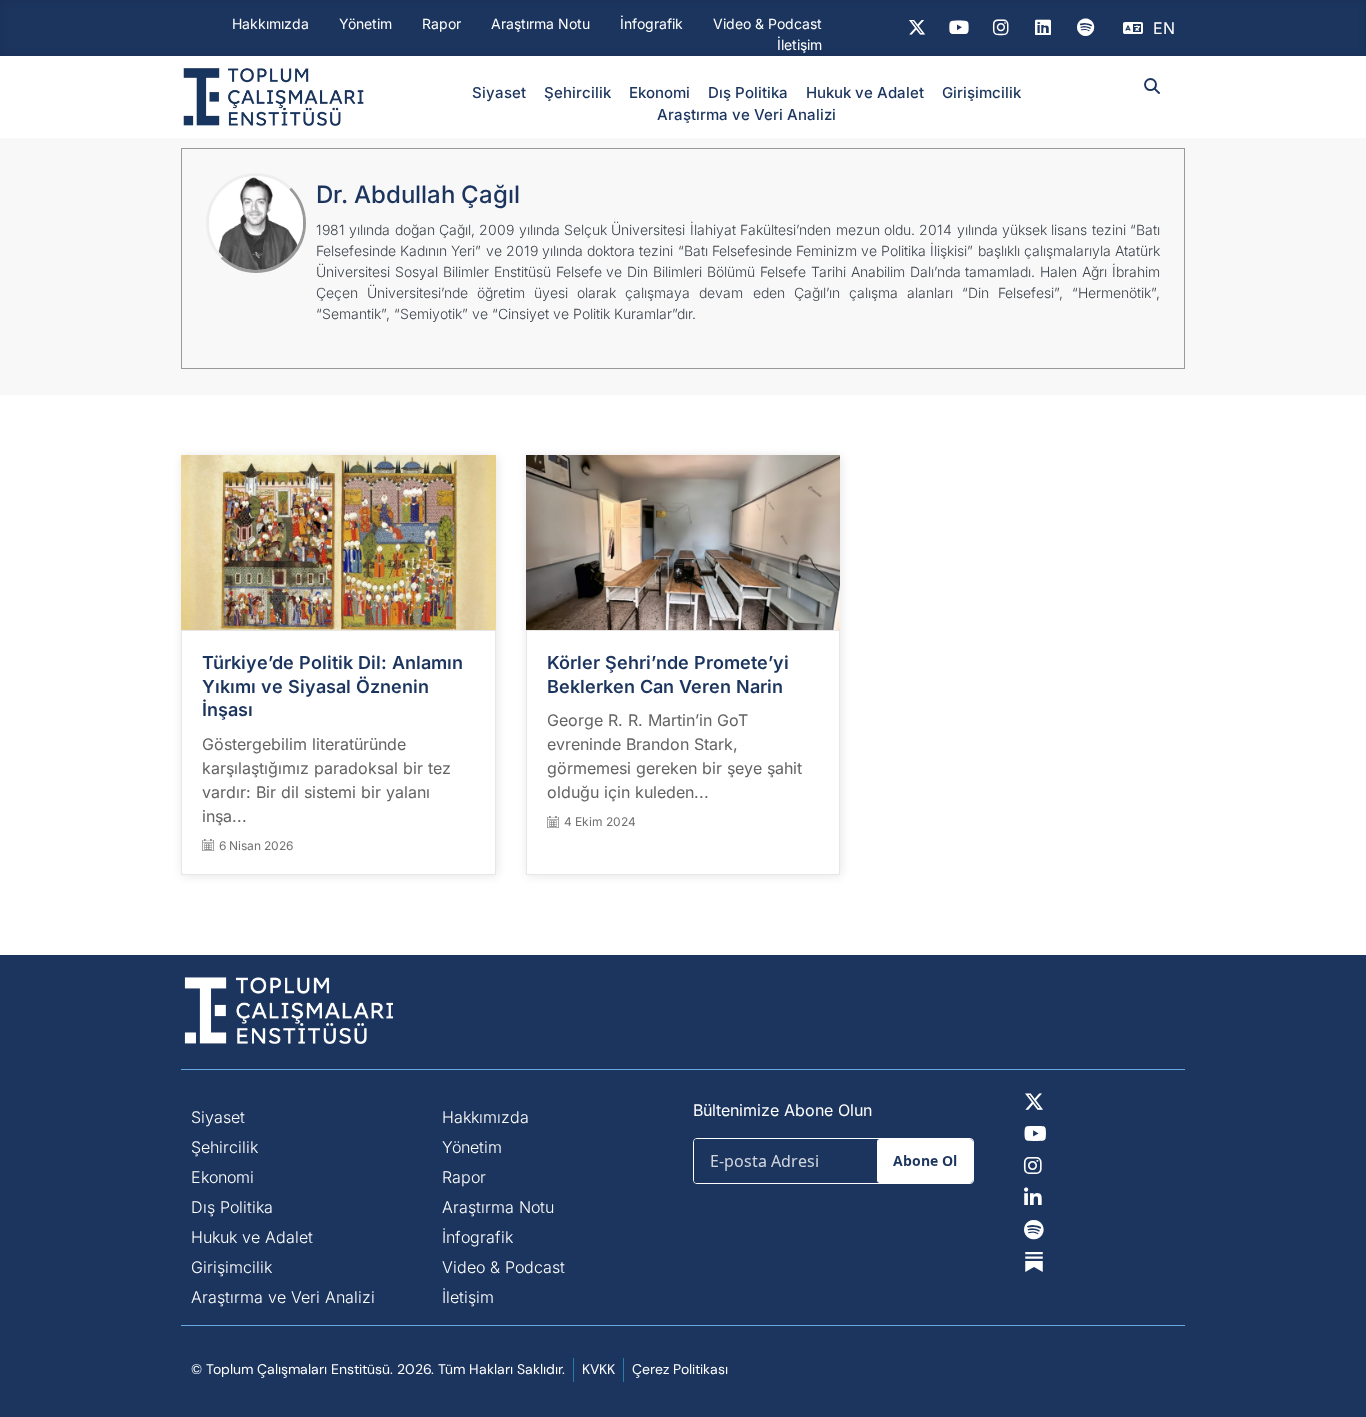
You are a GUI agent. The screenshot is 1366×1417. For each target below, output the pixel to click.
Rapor (441, 23)
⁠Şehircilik (577, 92)
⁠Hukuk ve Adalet (865, 92)
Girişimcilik (981, 92)
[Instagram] (1001, 28)
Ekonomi (659, 92)
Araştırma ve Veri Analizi (746, 114)
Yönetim (365, 23)
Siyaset (499, 92)
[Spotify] (1085, 28)
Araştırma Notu (540, 23)
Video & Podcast (767, 23)
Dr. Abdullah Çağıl (418, 194)
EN (1164, 28)
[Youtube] (959, 28)
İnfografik (651, 23)
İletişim (799, 44)
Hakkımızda (270, 23)
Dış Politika (748, 92)
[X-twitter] (917, 28)
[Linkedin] (1043, 28)
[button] (1152, 86)
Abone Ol (925, 1160)
